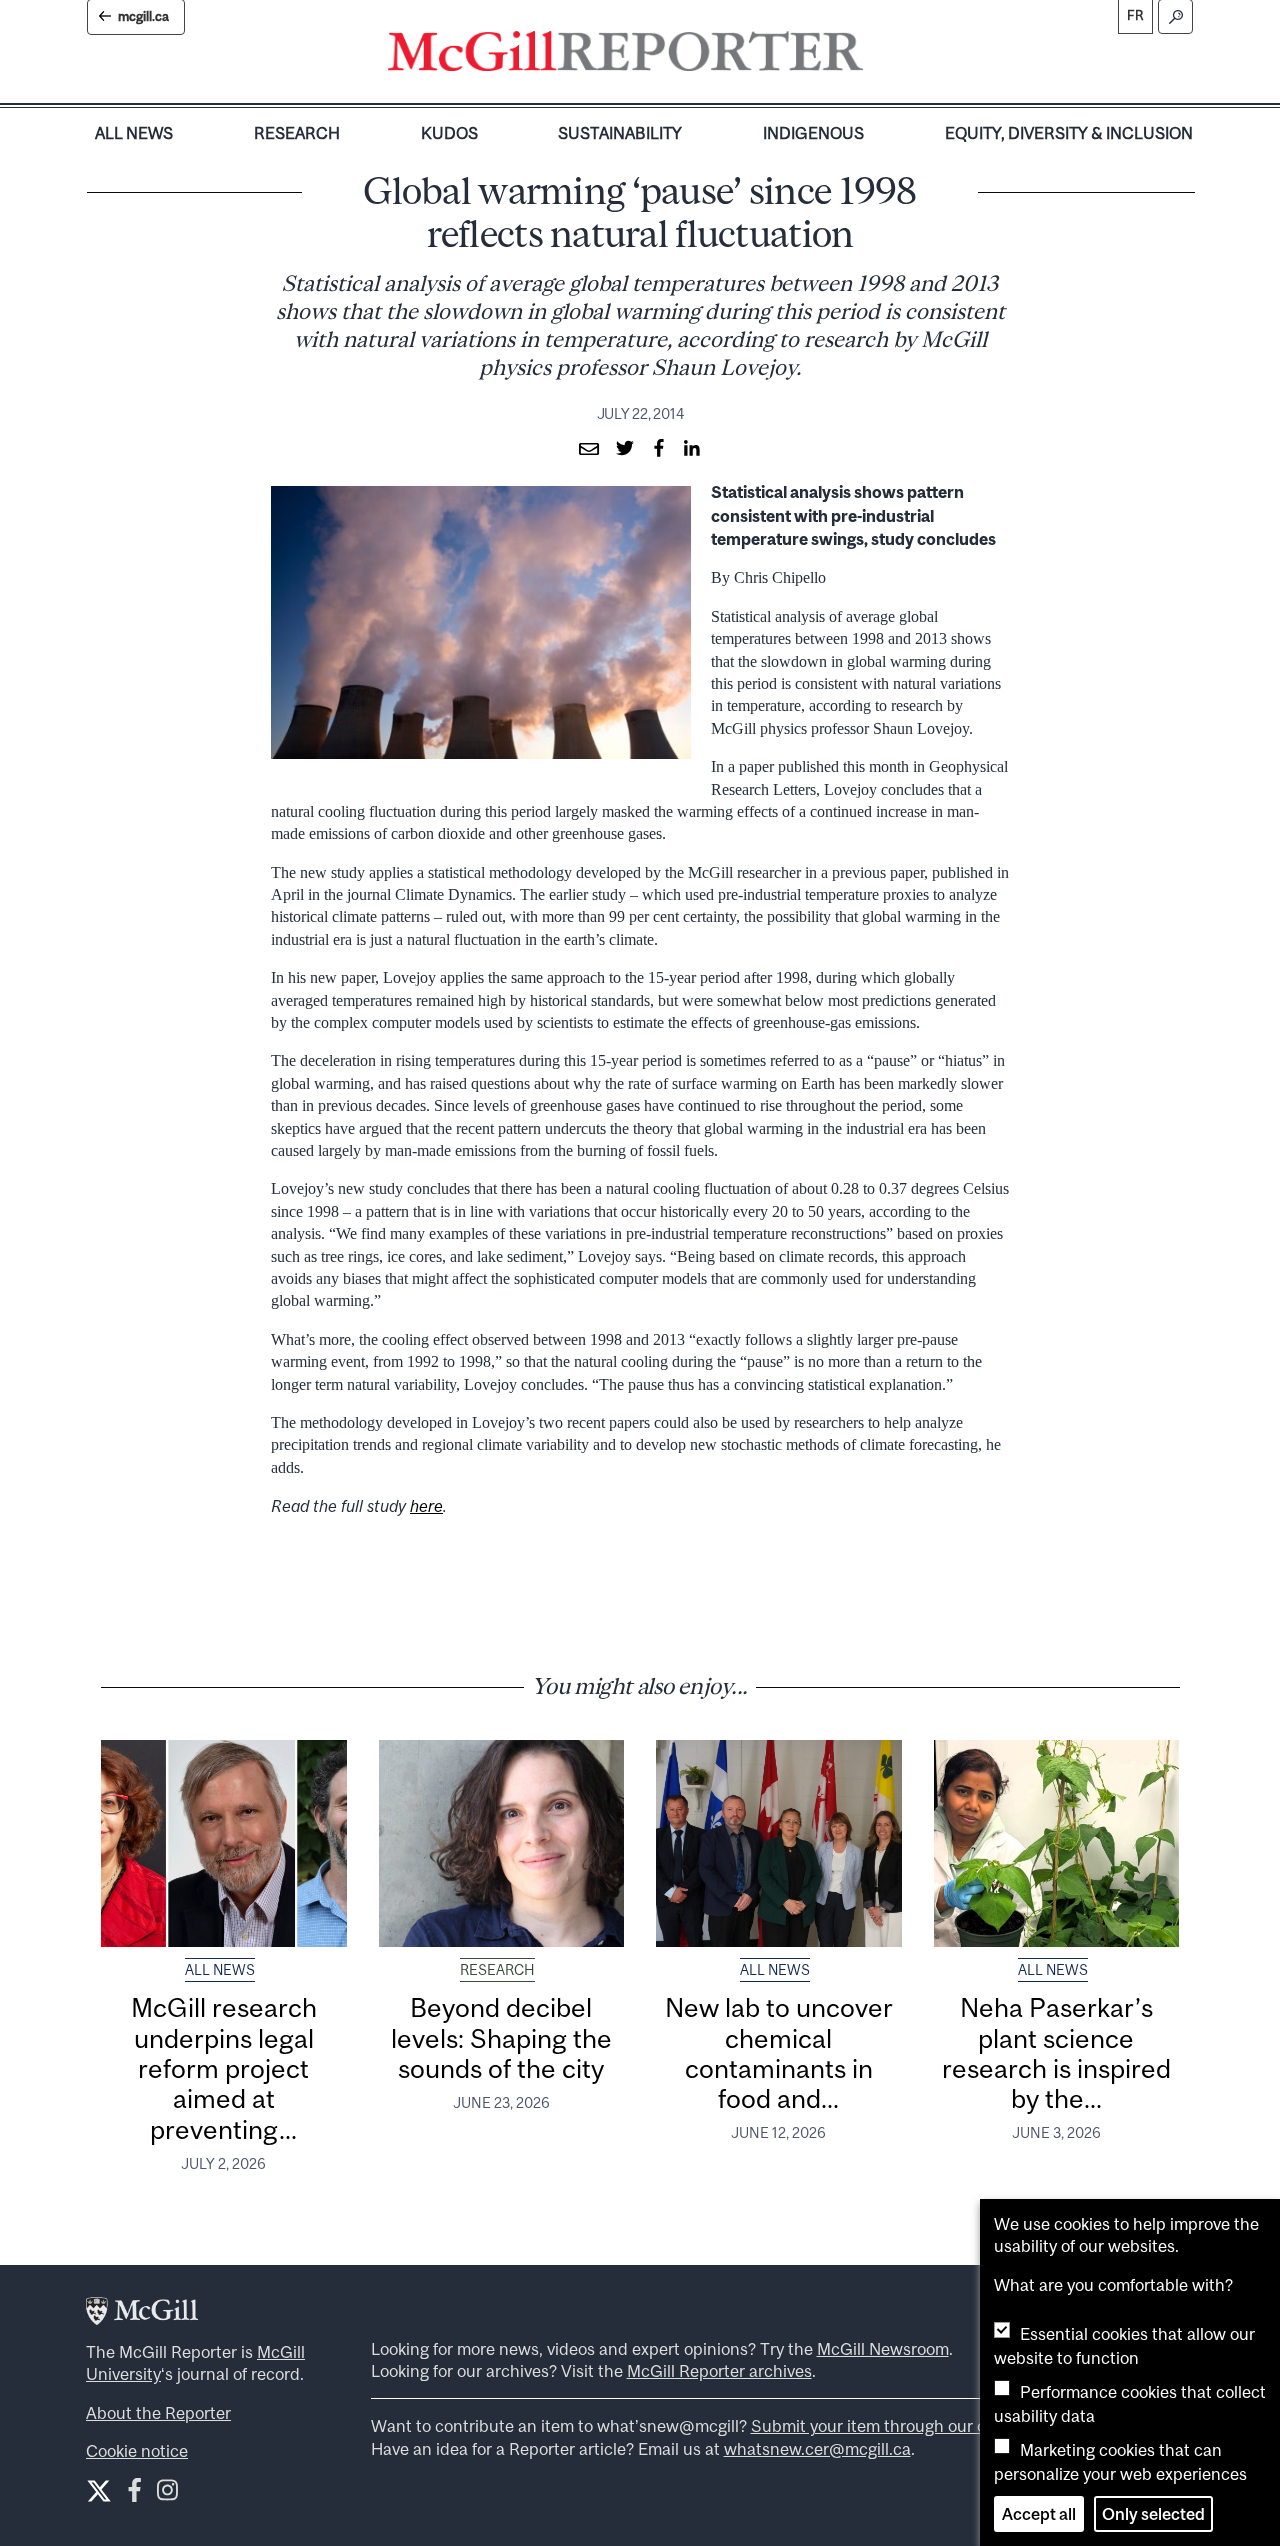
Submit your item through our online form (906, 2426)
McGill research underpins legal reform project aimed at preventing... (224, 2068)
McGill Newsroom (883, 2349)
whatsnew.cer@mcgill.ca (817, 2449)
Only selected (1153, 2514)
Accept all (1039, 2514)
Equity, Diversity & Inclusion (1069, 133)
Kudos (449, 133)
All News (134, 133)
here (426, 1506)
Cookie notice (137, 2451)
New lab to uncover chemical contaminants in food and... (779, 2053)
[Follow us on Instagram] (167, 2494)
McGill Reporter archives (719, 2371)
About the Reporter (158, 2413)
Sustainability (620, 133)
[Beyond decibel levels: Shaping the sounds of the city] (502, 1843)
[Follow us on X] (99, 2491)
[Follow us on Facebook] (134, 2494)
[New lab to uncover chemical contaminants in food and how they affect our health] (779, 1843)
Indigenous (813, 133)
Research (297, 133)
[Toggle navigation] (880, 56)
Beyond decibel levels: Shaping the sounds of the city (501, 2038)
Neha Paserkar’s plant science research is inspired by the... (1056, 2053)
